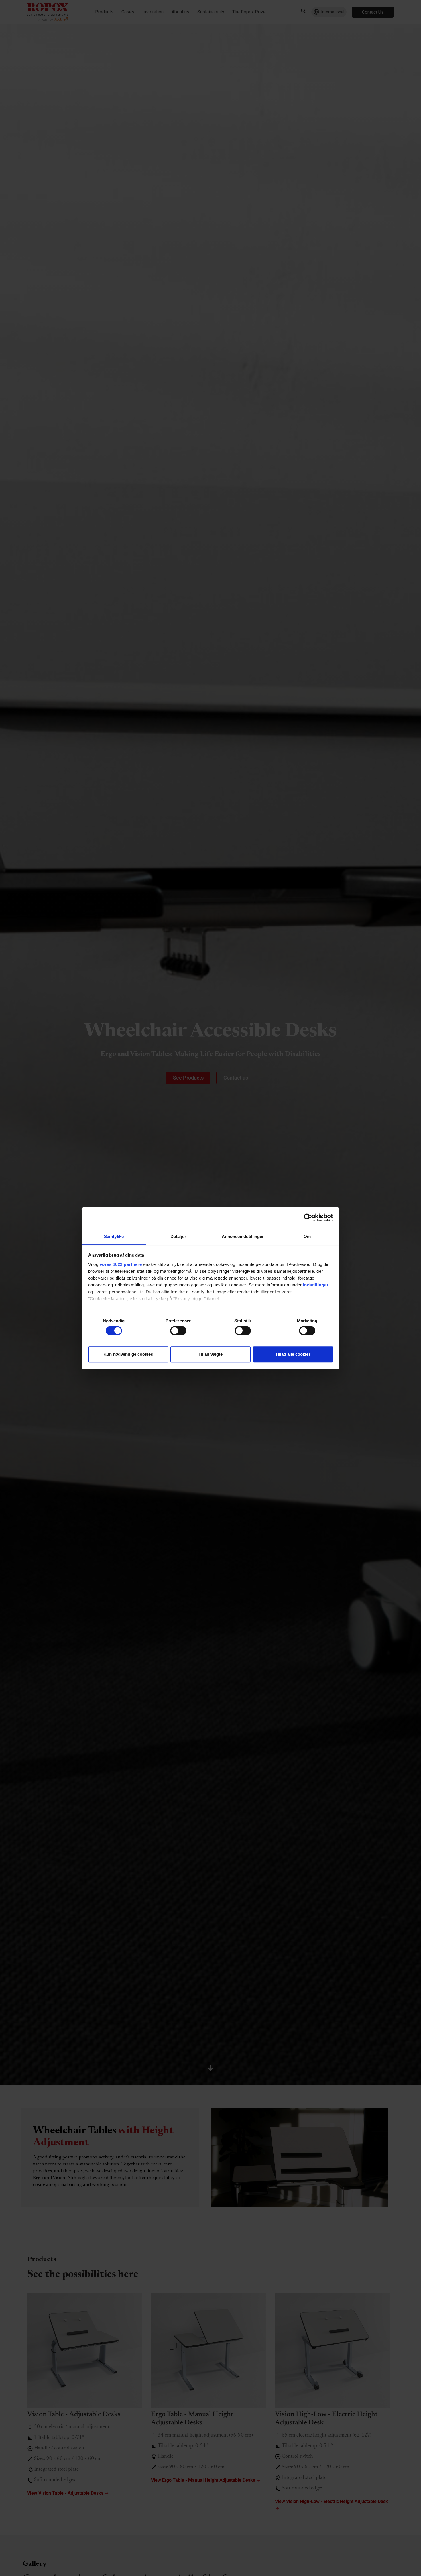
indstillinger (316, 1285)
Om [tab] (307, 1236)
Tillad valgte (210, 1354)
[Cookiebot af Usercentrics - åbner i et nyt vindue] (308, 1218)
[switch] (178, 1331)
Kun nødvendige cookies (128, 1354)
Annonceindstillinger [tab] (243, 1236)
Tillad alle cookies (293, 1354)
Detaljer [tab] (178, 1236)
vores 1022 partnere (121, 1264)
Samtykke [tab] (114, 1236)
